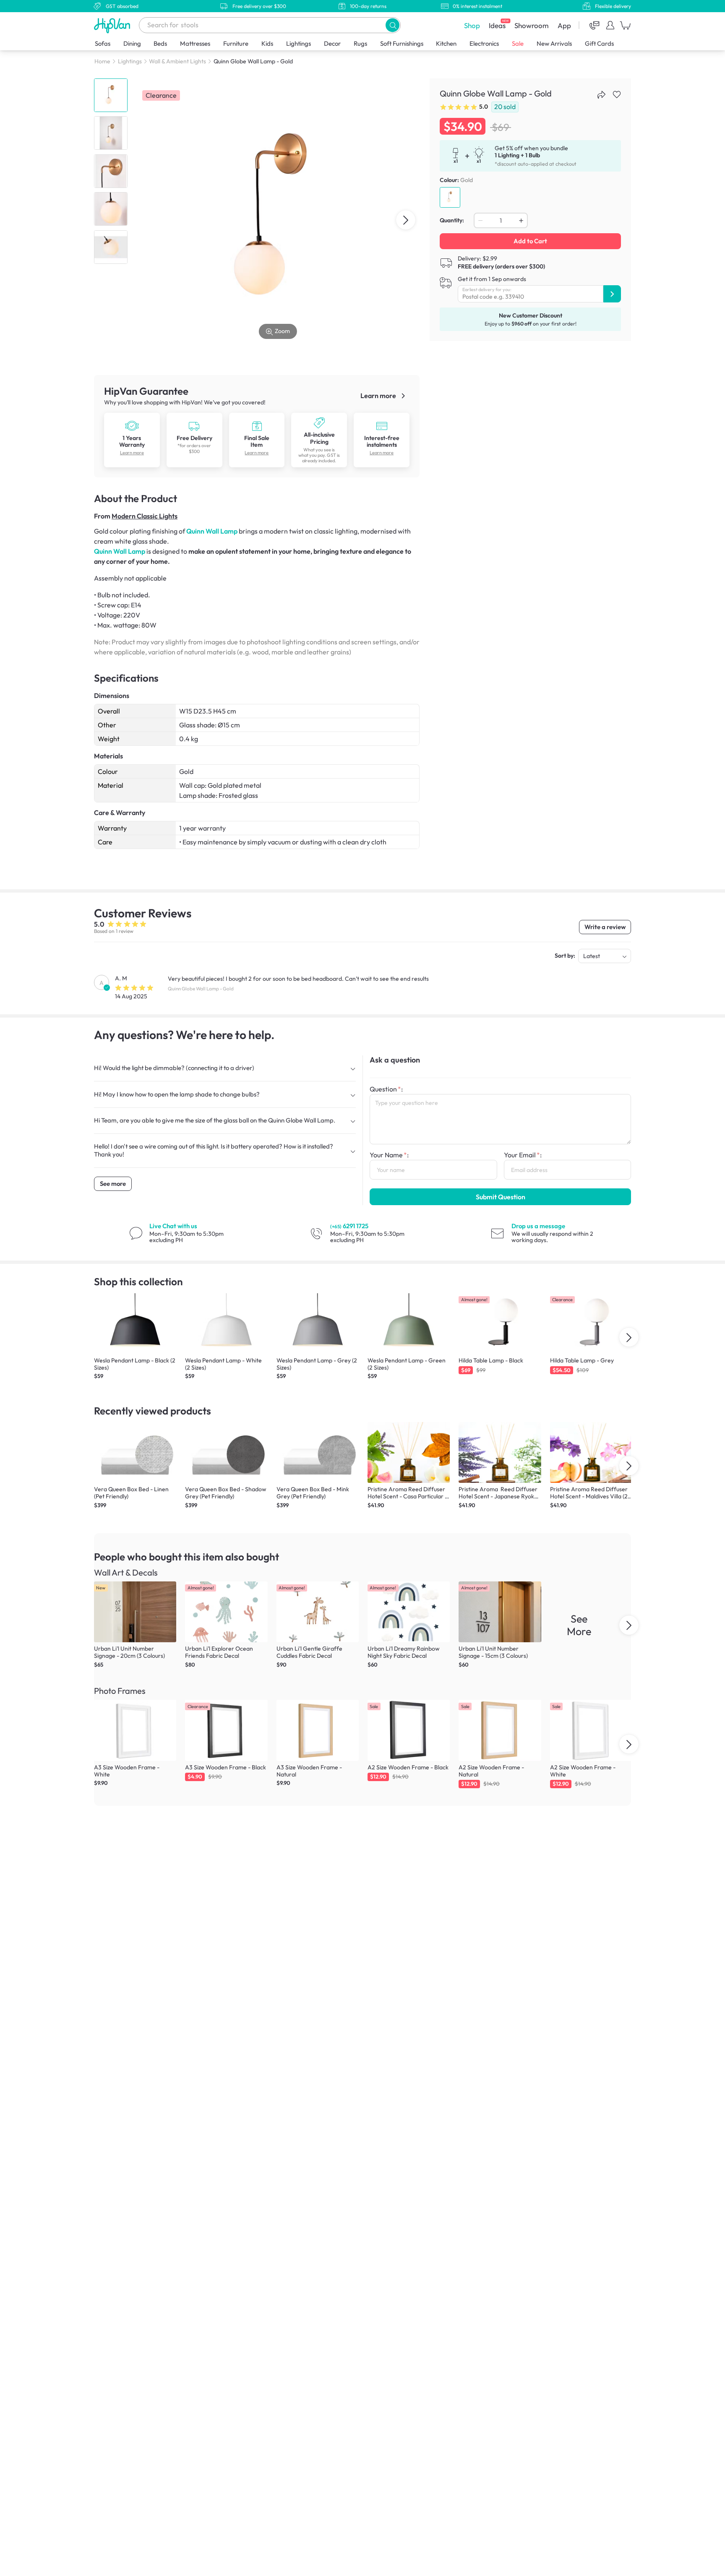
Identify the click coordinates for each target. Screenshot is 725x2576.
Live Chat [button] (173, 1226)
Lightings (299, 43)
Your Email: (523, 1155)
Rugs (360, 43)
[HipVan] (113, 25)
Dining (132, 43)
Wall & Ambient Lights (177, 61)
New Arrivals (554, 43)
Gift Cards (599, 43)
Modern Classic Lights (145, 516)
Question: (386, 1089)
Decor (332, 43)
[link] (132, 425)
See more (113, 1184)
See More (579, 1625)
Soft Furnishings (402, 43)
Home (102, 61)
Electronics (484, 43)
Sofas (103, 43)
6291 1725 (349, 1226)
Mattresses (195, 43)
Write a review (605, 927)
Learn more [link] (379, 396)
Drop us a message (538, 1226)
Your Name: (389, 1155)
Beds (160, 43)
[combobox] (270, 25)
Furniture (236, 43)
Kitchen (446, 43)
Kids (267, 43)
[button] (392, 25)
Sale (518, 43)
